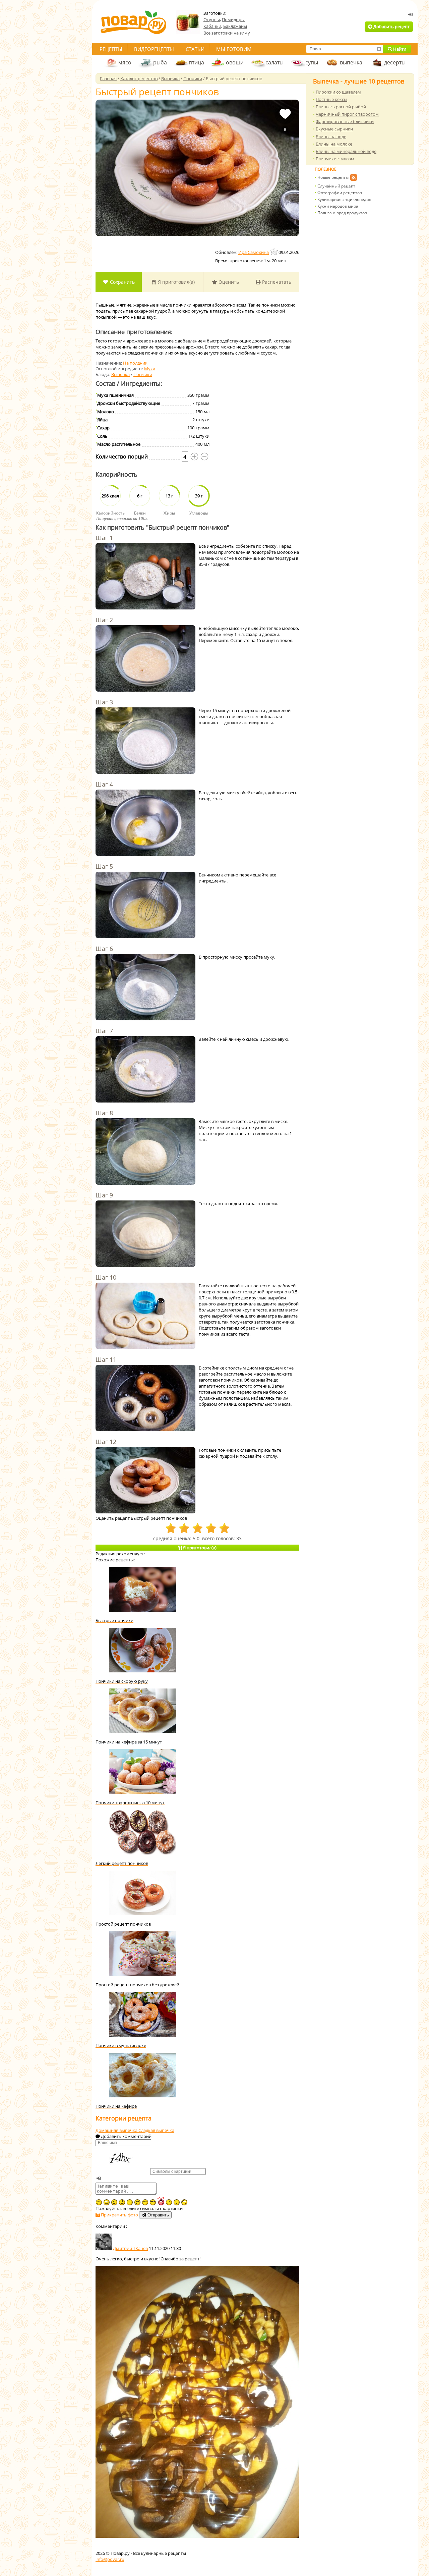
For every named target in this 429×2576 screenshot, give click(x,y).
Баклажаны (235, 26)
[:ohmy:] (122, 2202)
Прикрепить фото (119, 2215)
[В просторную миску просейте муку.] (145, 988)
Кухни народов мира (338, 206)
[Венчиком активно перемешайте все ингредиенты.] (145, 906)
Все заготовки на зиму (227, 33)
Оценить (228, 282)
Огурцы (212, 19)
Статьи (195, 49)
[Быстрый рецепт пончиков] (197, 168)
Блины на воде (331, 137)
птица (196, 62)
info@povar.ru (110, 2559)
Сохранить (122, 282)
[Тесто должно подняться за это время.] (145, 1234)
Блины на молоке (334, 144)
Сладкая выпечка (156, 2130)
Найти (399, 49)
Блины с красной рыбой (341, 107)
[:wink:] (99, 2202)
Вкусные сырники (334, 129)
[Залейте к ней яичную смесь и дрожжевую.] (145, 1070)
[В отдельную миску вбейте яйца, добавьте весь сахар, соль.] (145, 823)
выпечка (351, 62)
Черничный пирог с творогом (347, 114)
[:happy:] (145, 2202)
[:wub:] (161, 2201)
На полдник (135, 363)
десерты (395, 62)
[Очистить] (379, 49)
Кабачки (212, 26)
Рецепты (111, 49)
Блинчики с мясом (335, 159)
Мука (150, 369)
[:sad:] (114, 2202)
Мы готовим (234, 49)
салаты (274, 62)
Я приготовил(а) (176, 282)
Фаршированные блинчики (345, 121)
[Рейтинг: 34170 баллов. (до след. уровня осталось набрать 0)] (274, 252)
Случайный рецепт (336, 186)
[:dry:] (137, 2202)
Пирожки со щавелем (338, 92)
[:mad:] (177, 2202)
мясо (125, 62)
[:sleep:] (130, 2202)
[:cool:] (153, 2202)
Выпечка (120, 374)
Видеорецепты (154, 49)
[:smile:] (169, 2202)
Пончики (143, 374)
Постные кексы (331, 99)
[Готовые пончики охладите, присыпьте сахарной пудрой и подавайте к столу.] (145, 1481)
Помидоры (233, 19)
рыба (160, 62)
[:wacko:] (107, 2202)
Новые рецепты (333, 177)
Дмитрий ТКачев (130, 2248)
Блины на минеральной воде (346, 151)
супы (312, 62)
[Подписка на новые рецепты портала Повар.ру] (353, 178)
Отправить (158, 2215)
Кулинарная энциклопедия (344, 199)
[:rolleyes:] (184, 2202)
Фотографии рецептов (340, 193)
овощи (235, 62)
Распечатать (276, 282)
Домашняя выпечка (117, 2130)
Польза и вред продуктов (342, 213)
